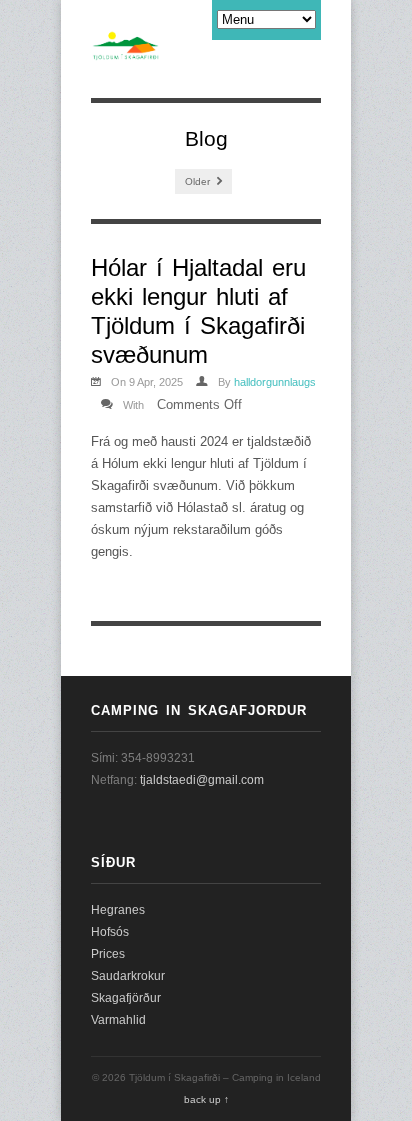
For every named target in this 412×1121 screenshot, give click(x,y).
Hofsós (110, 932)
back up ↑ (206, 1099)
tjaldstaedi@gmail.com (202, 780)
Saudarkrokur (128, 976)
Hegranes (118, 910)
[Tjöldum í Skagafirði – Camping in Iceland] (125, 50)
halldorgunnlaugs (275, 382)
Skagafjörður (126, 998)
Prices (108, 954)
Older (199, 181)
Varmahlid (118, 1020)
